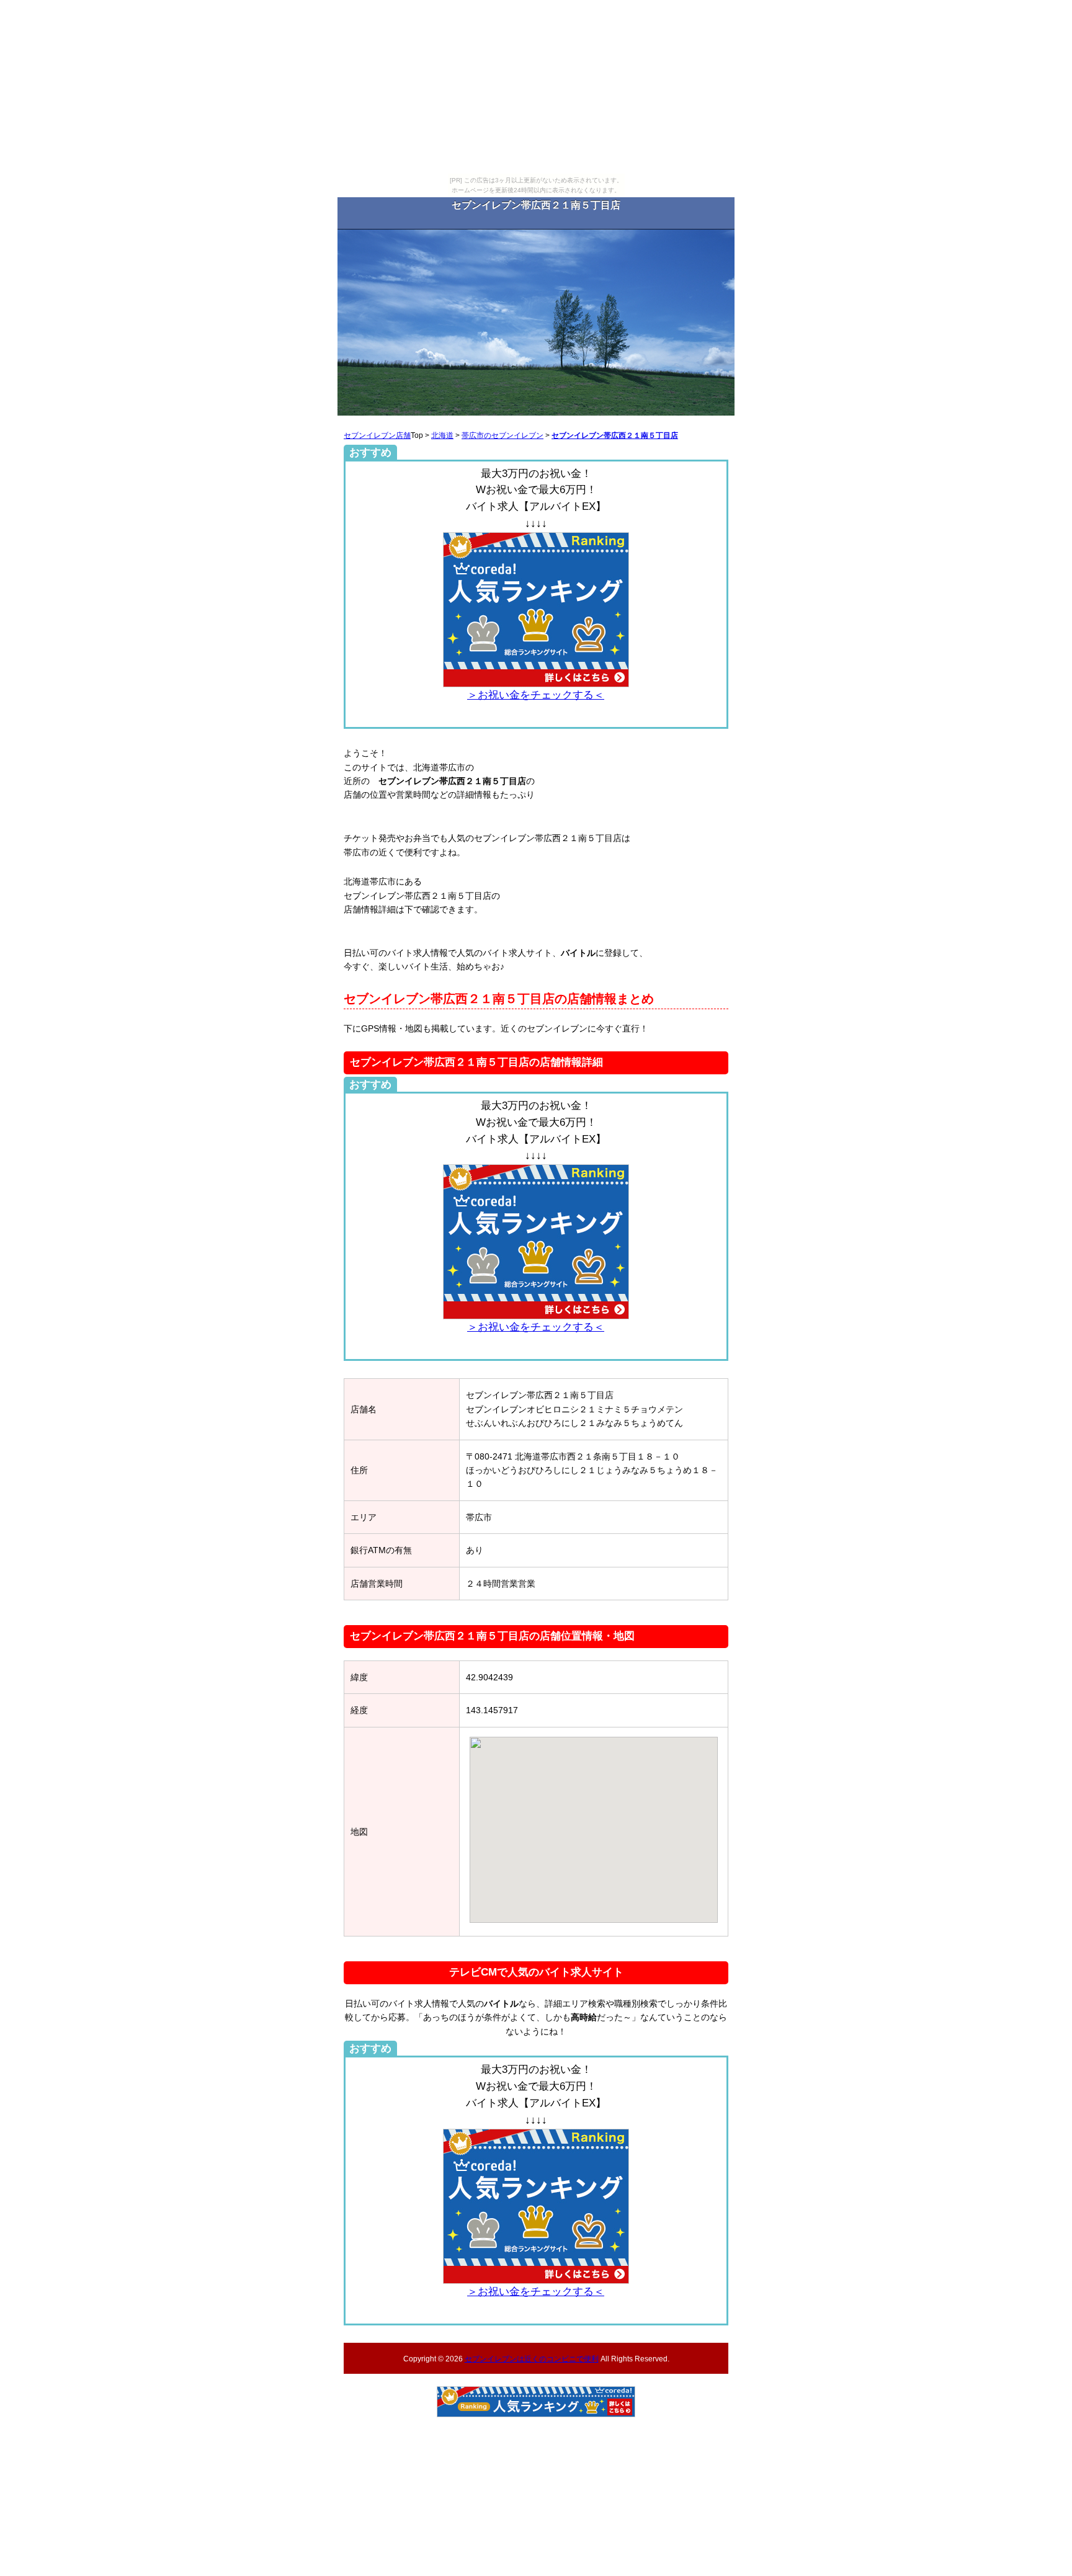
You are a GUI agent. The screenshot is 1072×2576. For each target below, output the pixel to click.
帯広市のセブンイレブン (502, 435)
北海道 (442, 435)
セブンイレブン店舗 (377, 435)
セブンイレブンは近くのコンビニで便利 (532, 2359)
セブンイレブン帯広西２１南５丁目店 (615, 435)
